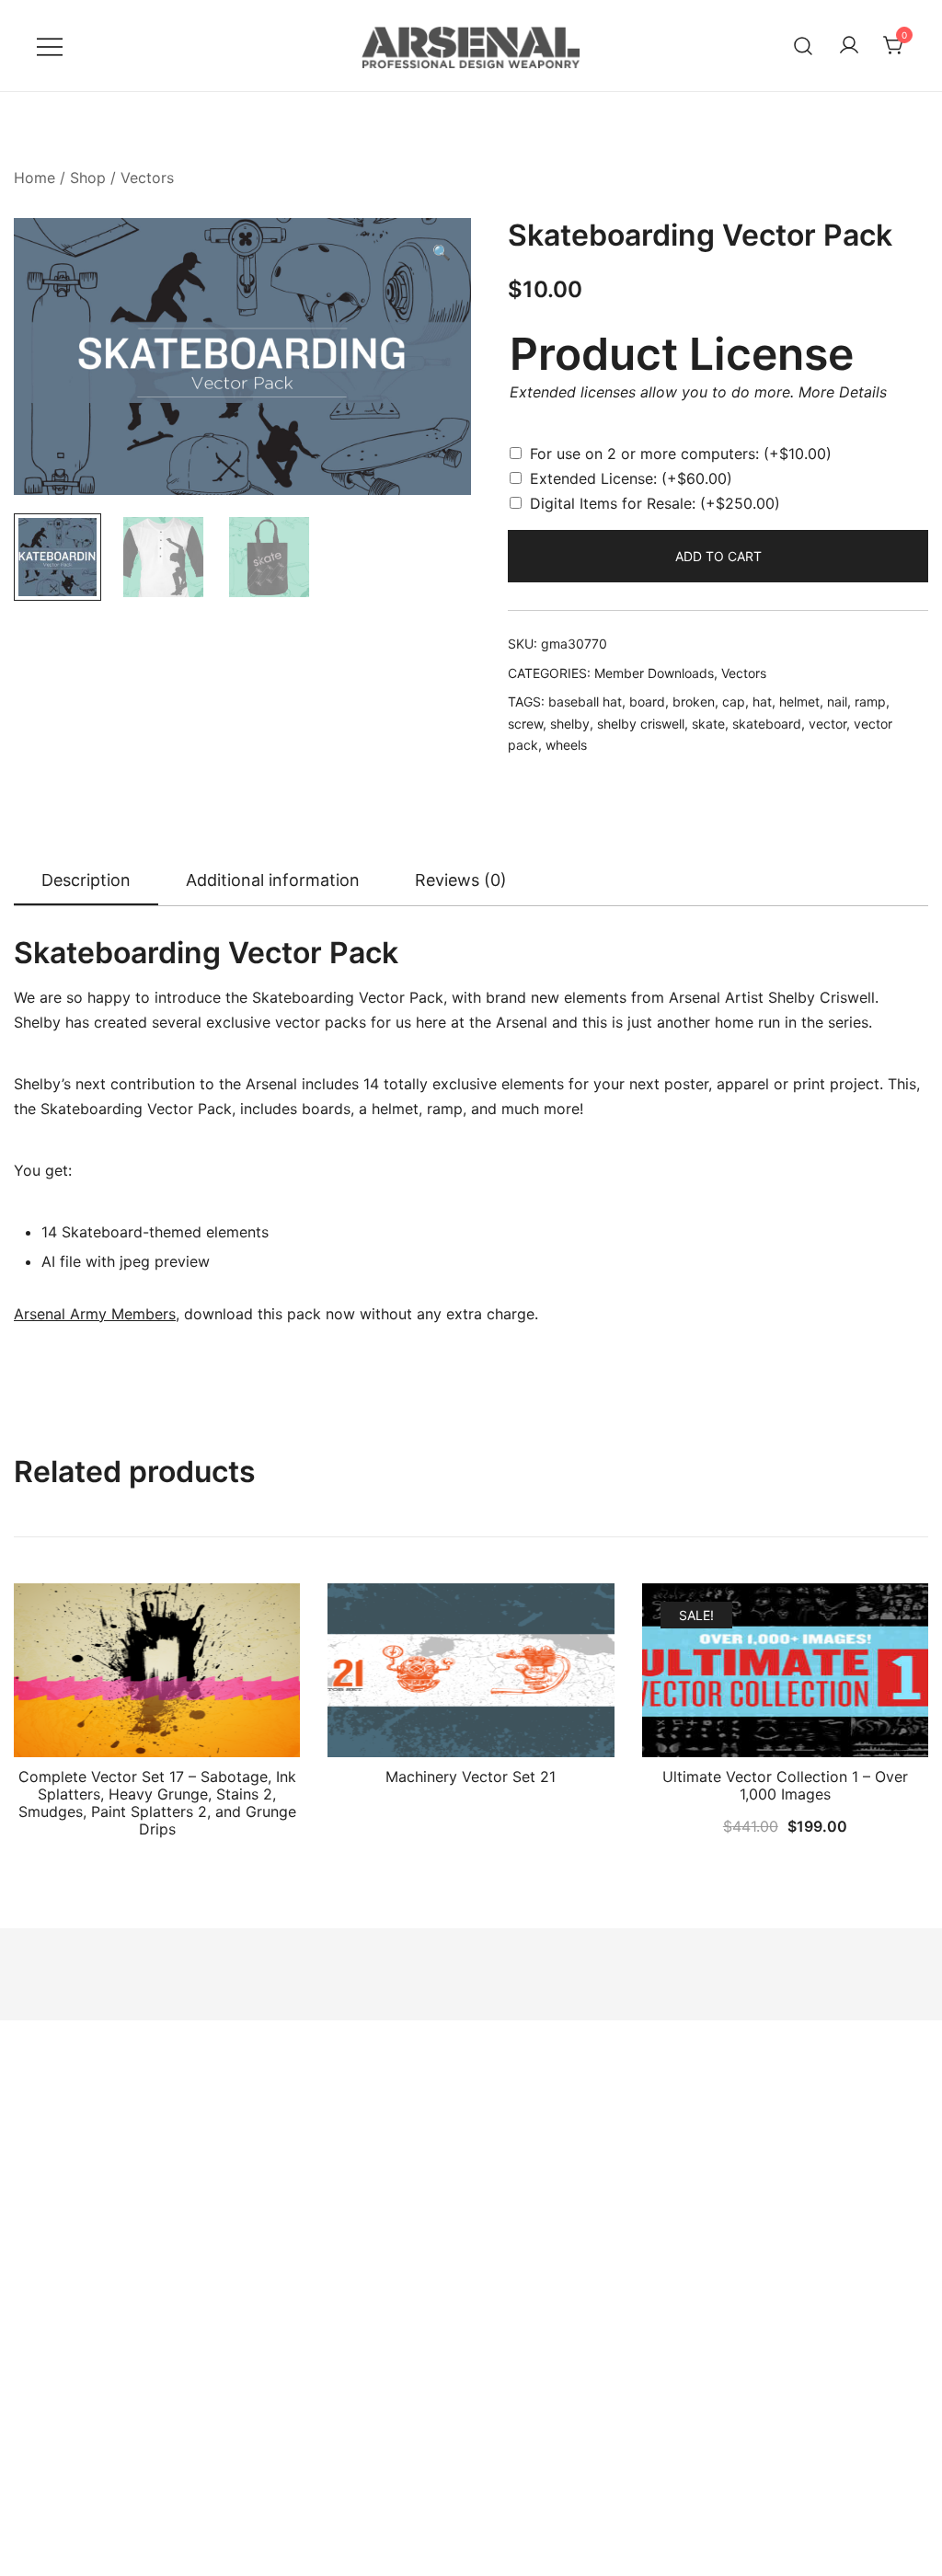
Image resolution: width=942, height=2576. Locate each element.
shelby (570, 724)
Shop (88, 178)
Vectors (147, 178)
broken (694, 701)
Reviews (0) (461, 880)
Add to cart (718, 556)
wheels (566, 745)
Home (34, 178)
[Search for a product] (804, 46)
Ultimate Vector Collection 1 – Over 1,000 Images (785, 1785)
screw (525, 724)
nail (837, 701)
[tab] (86, 881)
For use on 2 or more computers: (681, 454)
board (647, 701)
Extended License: (631, 478)
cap (734, 701)
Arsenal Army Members (95, 1314)
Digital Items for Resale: (655, 503)
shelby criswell (641, 724)
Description (86, 880)
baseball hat (585, 701)
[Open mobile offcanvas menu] (50, 46)
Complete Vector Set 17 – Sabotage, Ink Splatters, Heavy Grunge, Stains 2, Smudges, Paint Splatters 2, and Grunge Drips (157, 1803)
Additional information (273, 880)
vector (827, 724)
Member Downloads (654, 673)
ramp (870, 701)
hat (762, 701)
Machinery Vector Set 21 (471, 1777)
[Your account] (849, 46)
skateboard (767, 724)
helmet (799, 701)
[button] (442, 253)
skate (708, 724)
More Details (843, 392)
